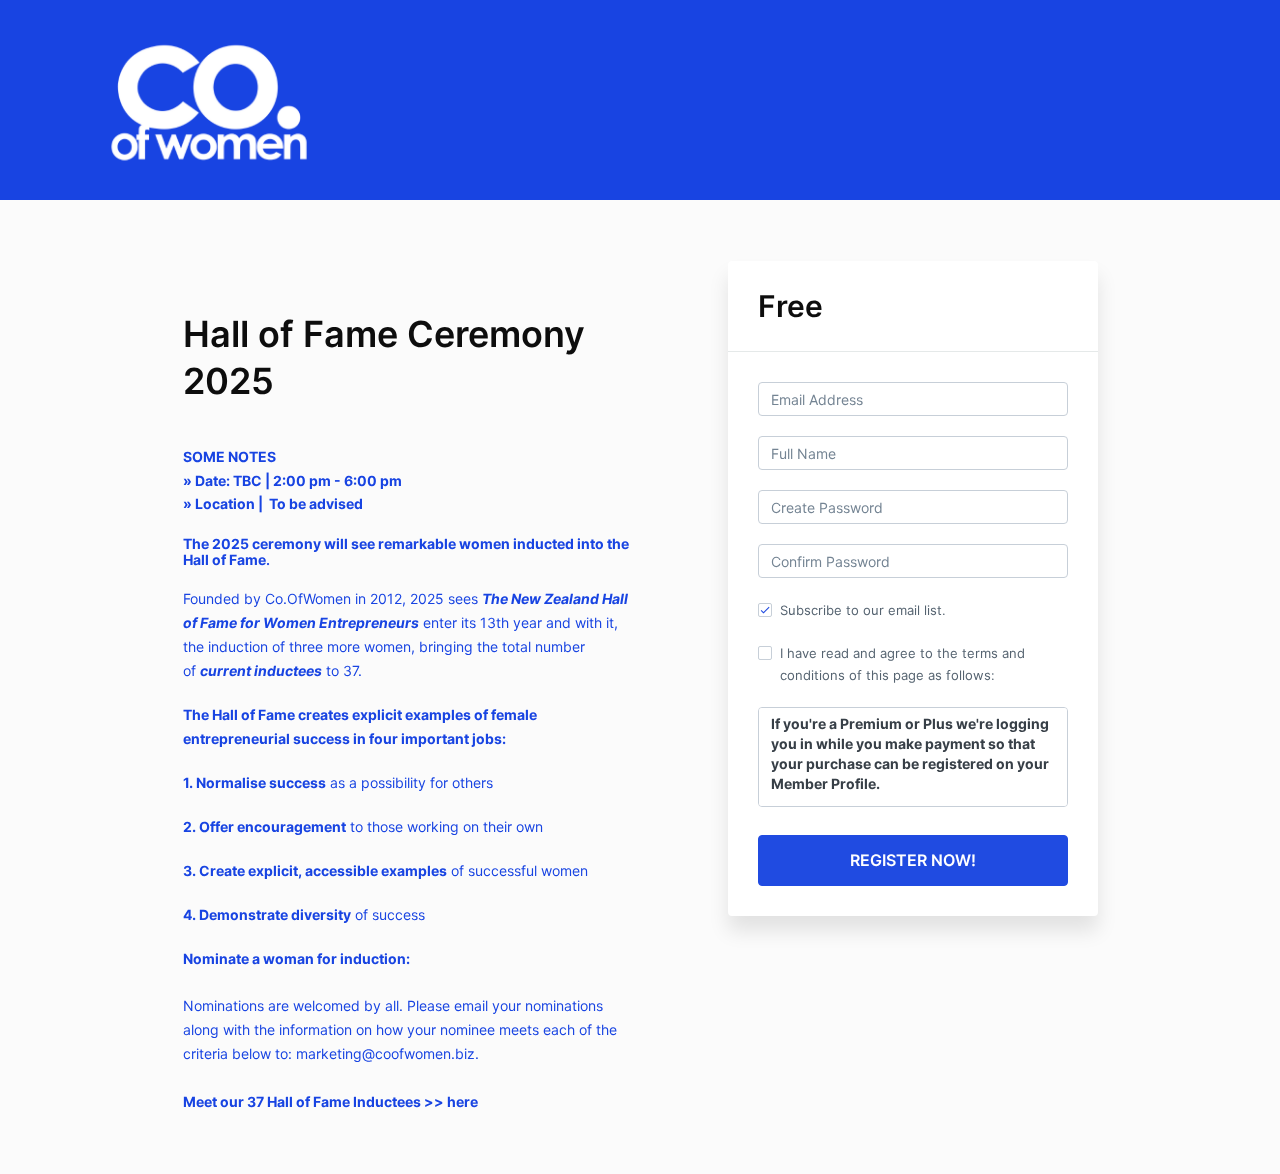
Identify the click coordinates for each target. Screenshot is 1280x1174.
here (462, 1101)
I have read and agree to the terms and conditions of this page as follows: (902, 664)
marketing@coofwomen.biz (385, 1053)
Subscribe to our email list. (863, 610)
